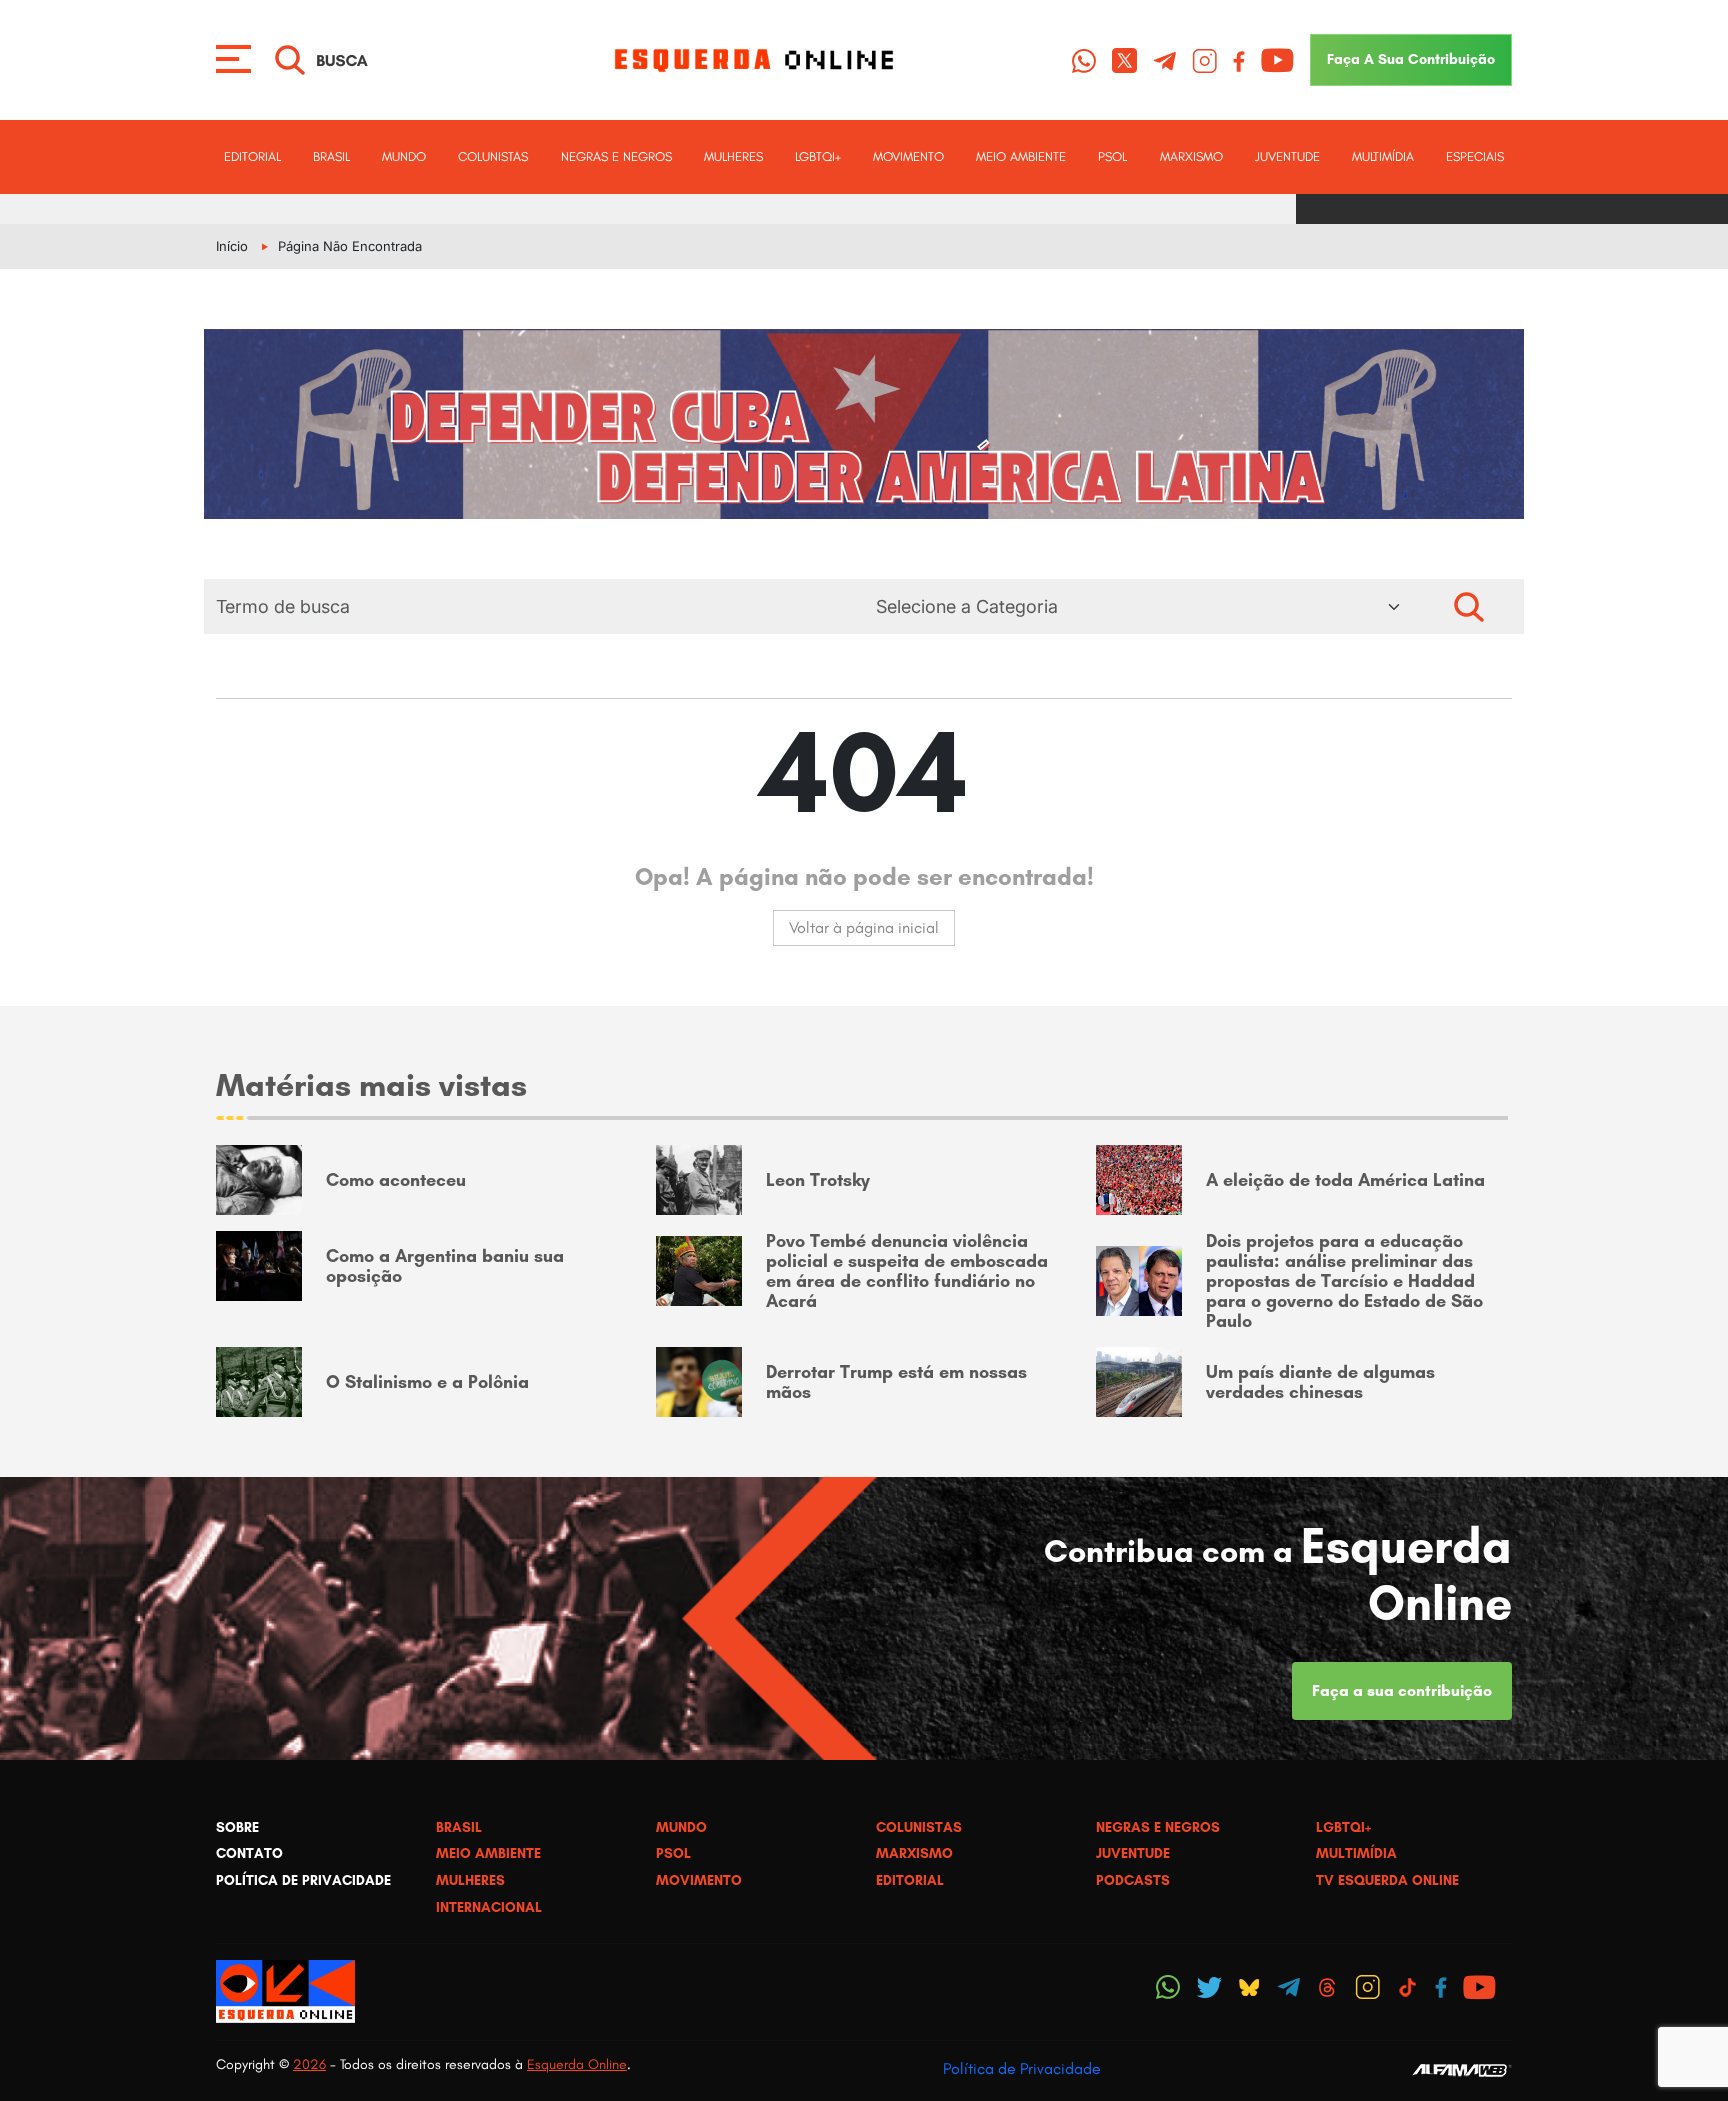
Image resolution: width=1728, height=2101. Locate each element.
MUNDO (404, 156)
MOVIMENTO (908, 156)
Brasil (331, 156)
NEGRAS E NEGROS (616, 156)
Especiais (1475, 156)
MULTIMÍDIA (1383, 156)
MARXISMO (1191, 156)
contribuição (1411, 59)
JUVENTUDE (1287, 156)
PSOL (1112, 156)
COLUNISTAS (493, 156)
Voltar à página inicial (864, 927)
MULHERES (733, 156)
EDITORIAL (252, 156)
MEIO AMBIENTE (1021, 156)
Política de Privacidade (1022, 2068)
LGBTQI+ (818, 156)
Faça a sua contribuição (1402, 1690)
